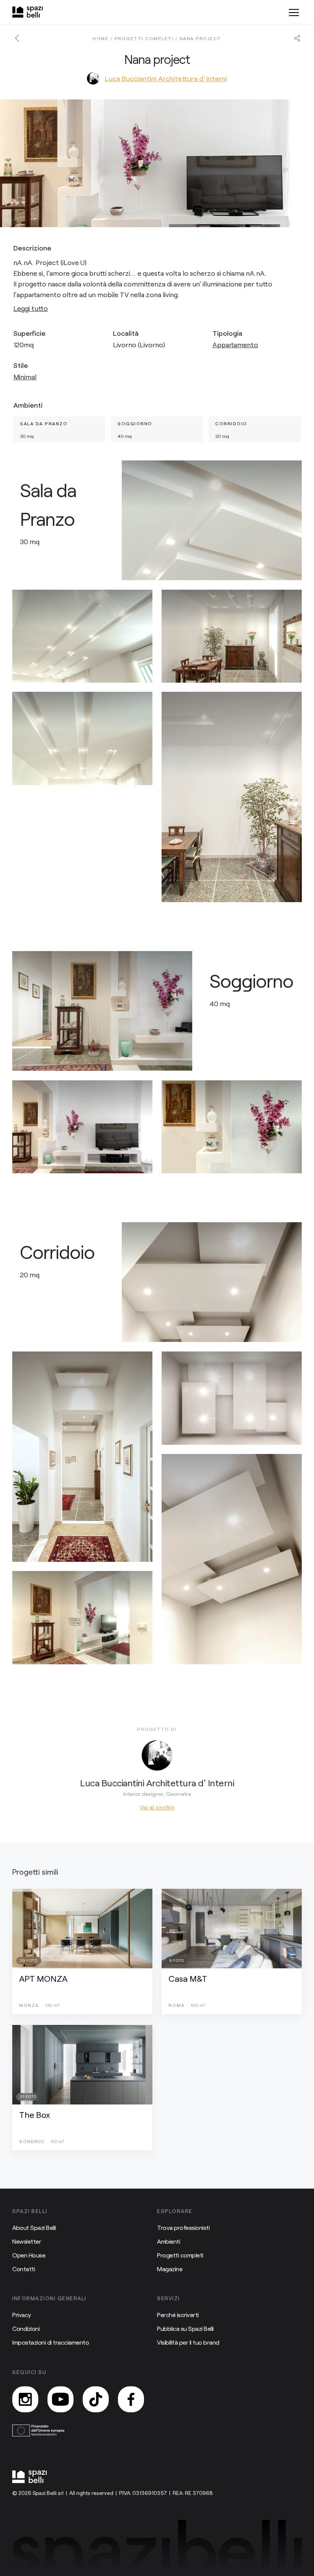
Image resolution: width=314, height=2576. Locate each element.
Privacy (22, 2315)
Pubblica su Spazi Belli (185, 2328)
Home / (104, 38)
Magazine (170, 2269)
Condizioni (26, 2328)
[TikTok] (96, 2399)
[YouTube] (61, 2399)
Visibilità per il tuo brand (188, 2342)
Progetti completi (180, 2255)
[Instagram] (25, 2399)
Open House (29, 2255)
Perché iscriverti (178, 2315)
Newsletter (27, 2241)
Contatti (24, 2269)
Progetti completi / (147, 38)
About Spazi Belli (34, 2227)
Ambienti (168, 2241)
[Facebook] (131, 2399)
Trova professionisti (183, 2227)
